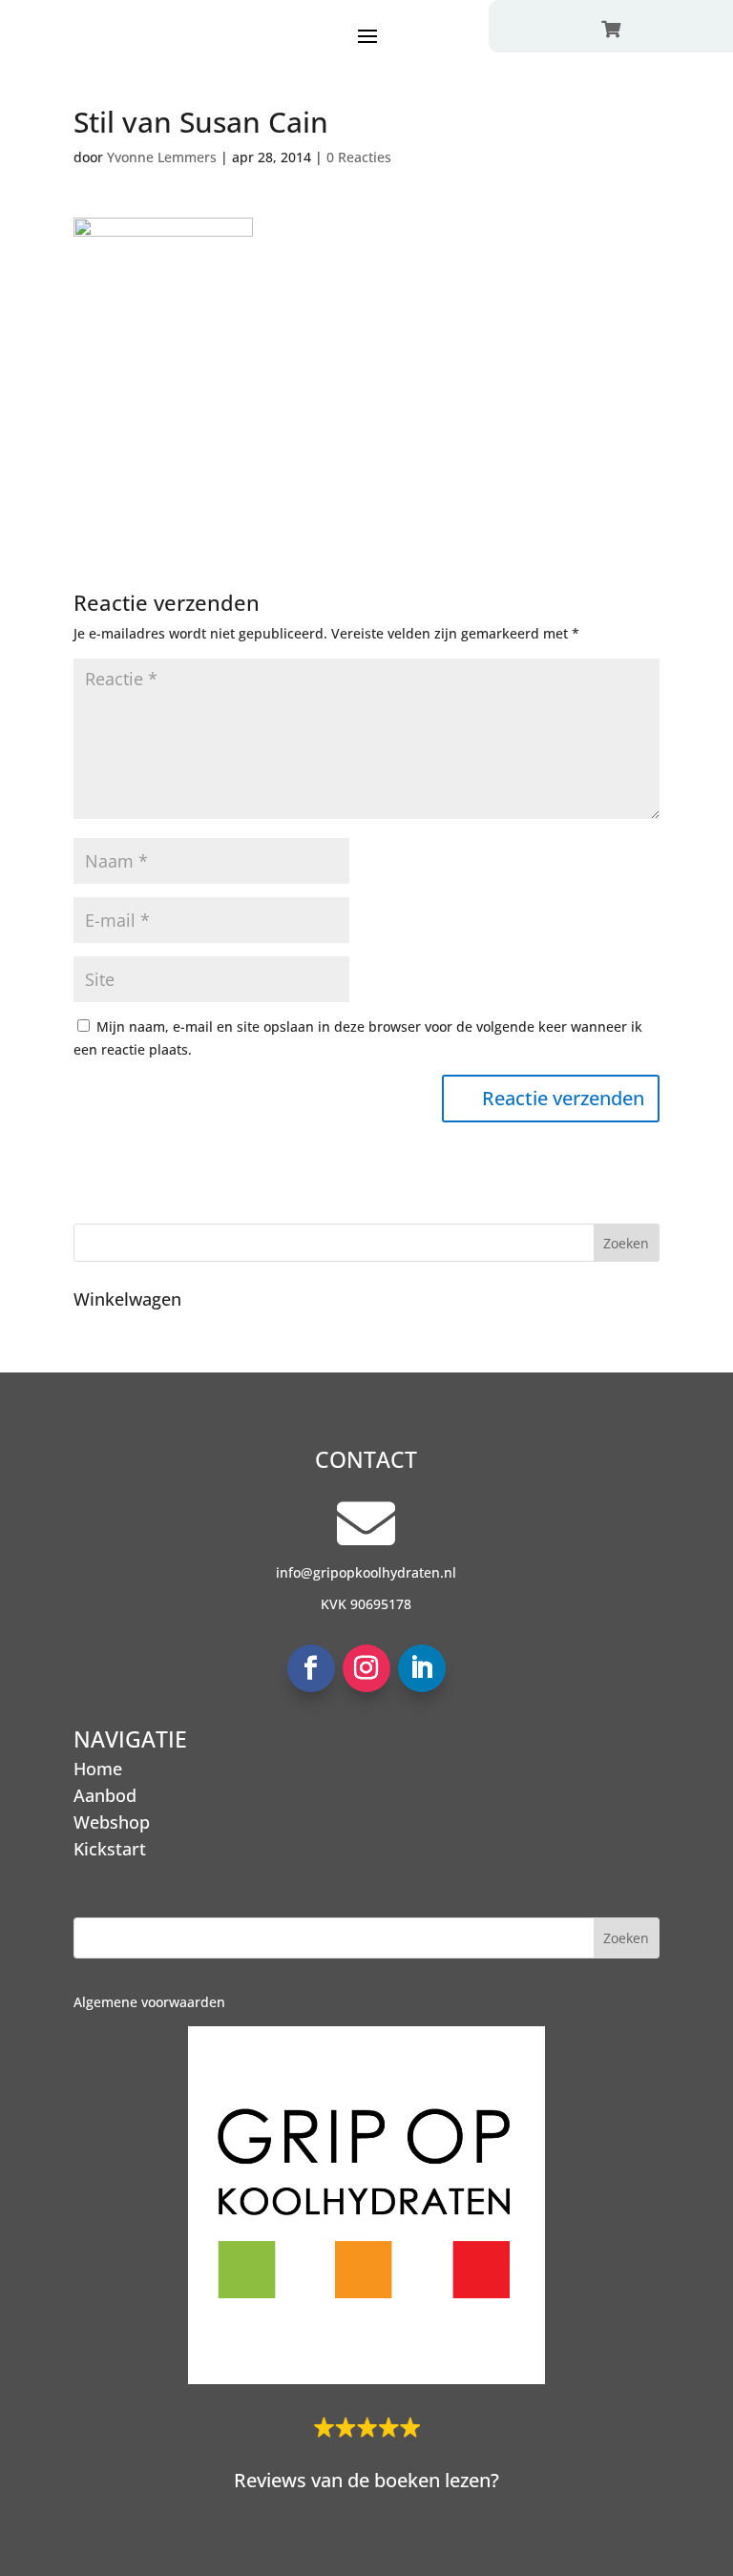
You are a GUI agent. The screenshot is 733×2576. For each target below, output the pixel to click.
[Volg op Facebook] (311, 1668)
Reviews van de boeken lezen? (366, 2480)
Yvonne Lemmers (162, 157)
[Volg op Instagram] (366, 1668)
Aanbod (105, 1795)
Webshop (112, 1822)
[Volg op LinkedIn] (422, 1668)
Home (98, 1769)
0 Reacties (359, 157)
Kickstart (110, 1849)
